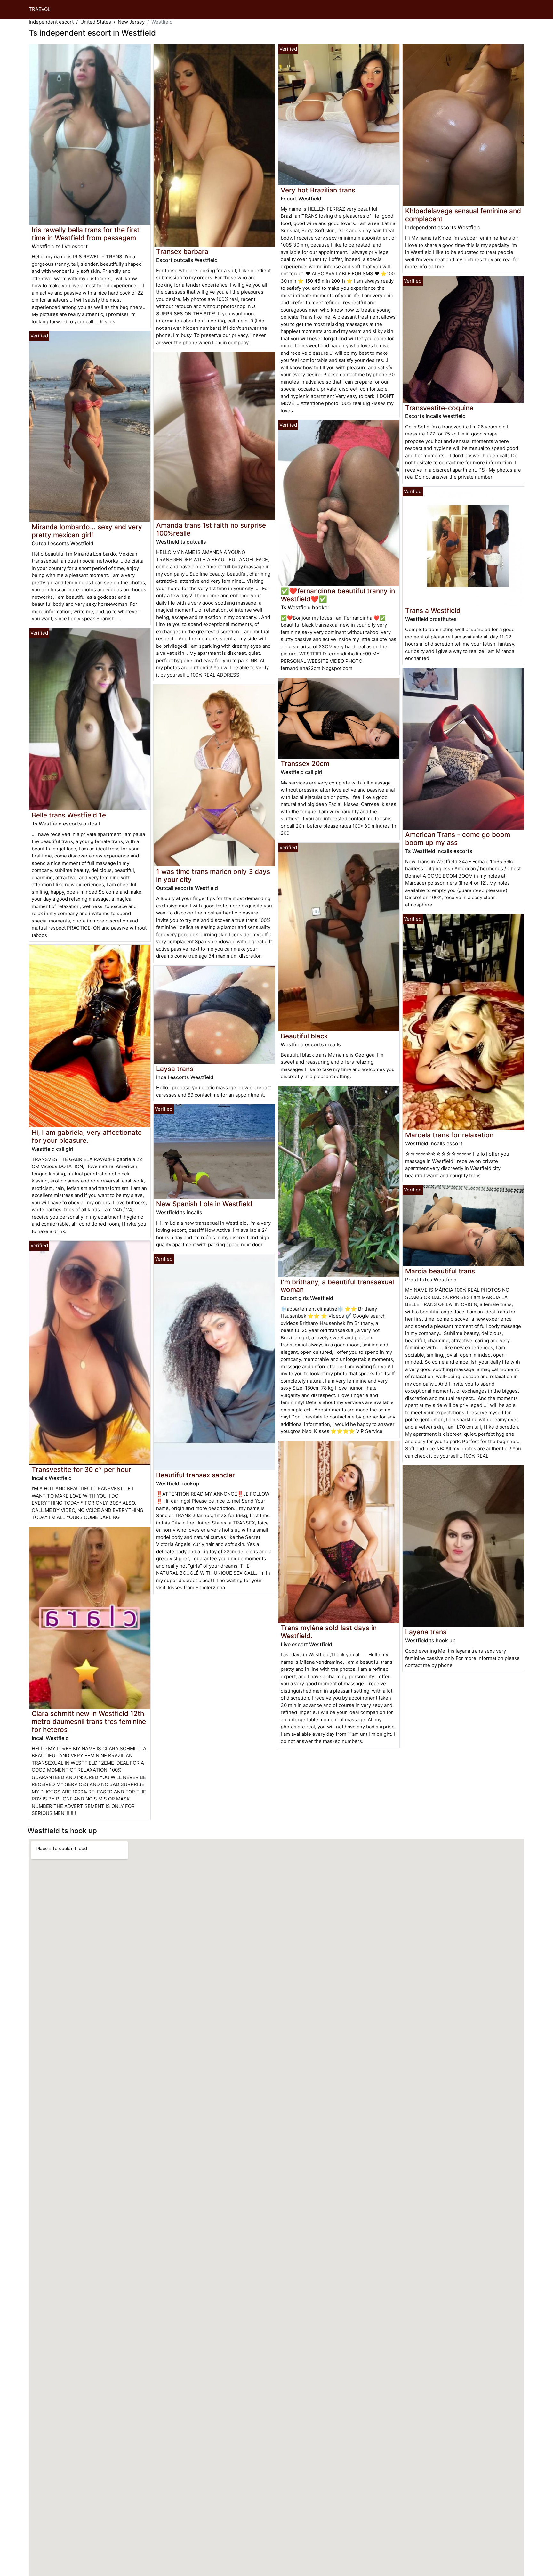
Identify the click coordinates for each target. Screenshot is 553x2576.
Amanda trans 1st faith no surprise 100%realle (211, 529)
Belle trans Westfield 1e (69, 815)
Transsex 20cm (305, 764)
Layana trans (426, 1632)
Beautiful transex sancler (196, 1475)
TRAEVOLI (40, 9)
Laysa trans (175, 1069)
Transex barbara (182, 252)
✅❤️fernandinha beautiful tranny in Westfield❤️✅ (338, 595)
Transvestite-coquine (439, 408)
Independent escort (51, 22)
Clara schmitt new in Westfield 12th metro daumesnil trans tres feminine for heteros (89, 1722)
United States (96, 22)
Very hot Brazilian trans (318, 190)
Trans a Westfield (433, 610)
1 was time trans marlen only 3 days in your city (213, 875)
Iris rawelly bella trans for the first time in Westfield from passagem (86, 234)
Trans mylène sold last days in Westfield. (329, 1632)
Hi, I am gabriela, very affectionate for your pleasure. (87, 1136)
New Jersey (131, 22)
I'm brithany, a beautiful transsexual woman (337, 1286)
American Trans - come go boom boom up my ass (458, 839)
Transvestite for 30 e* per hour (81, 1470)
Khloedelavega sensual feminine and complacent (463, 215)
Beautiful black (304, 1036)
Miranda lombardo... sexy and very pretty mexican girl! (87, 531)
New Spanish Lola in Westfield (204, 1204)
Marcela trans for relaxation (449, 1135)
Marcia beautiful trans (440, 1271)
